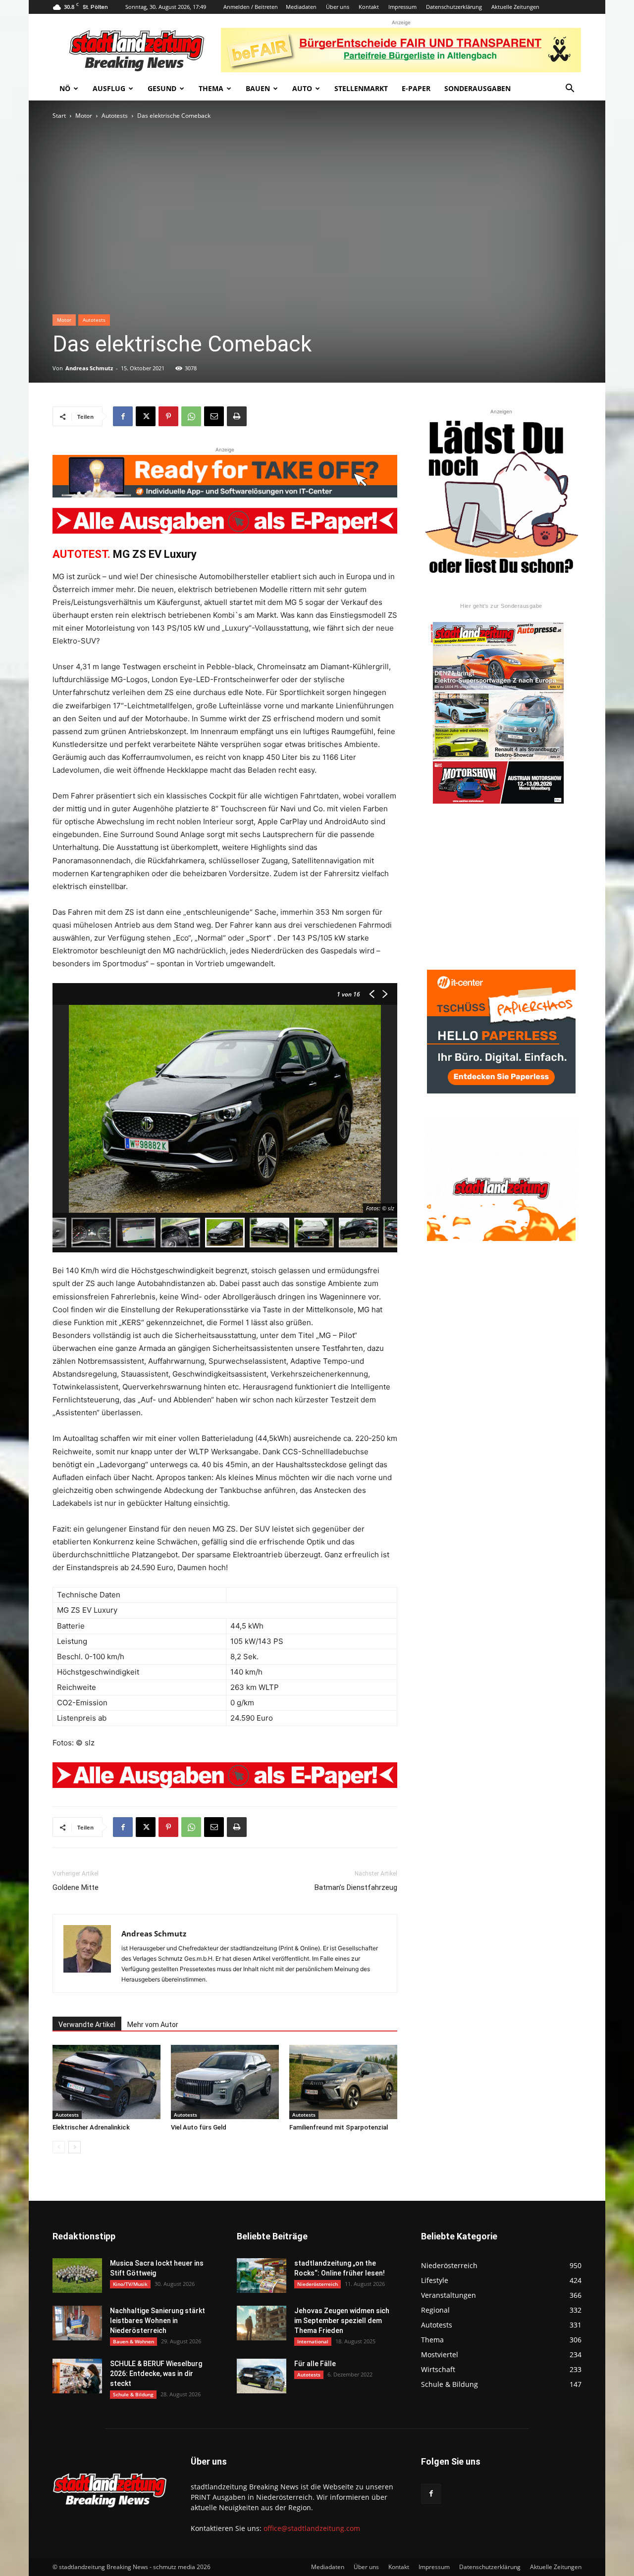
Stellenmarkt (361, 88)
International (313, 2341)
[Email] (214, 416)
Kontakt (369, 7)
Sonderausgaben (477, 88)
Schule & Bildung (133, 2394)
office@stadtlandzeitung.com (312, 2528)
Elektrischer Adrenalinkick (91, 2127)
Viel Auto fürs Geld (199, 2127)
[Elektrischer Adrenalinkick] (106, 2082)
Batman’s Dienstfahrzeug (356, 1887)
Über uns (338, 7)
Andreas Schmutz (89, 368)
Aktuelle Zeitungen (515, 7)
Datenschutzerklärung (454, 7)
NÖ (65, 88)
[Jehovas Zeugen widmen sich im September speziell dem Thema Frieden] (262, 2323)
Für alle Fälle (315, 2364)
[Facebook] (123, 416)
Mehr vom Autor (153, 2025)
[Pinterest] (168, 416)
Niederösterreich (317, 2284)
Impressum (402, 7)
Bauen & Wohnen (133, 2341)
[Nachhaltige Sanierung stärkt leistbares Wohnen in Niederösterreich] (77, 2323)
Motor (84, 116)
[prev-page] (59, 2147)
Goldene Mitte (76, 1887)
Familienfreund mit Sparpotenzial (339, 2127)
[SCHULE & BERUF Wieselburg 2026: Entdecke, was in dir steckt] (77, 2376)
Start (59, 116)
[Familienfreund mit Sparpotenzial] (343, 2082)
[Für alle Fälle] (262, 2376)
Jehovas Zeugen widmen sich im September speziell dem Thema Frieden (342, 2321)
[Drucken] (237, 416)
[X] (146, 416)
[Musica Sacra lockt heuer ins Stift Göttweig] (77, 2276)
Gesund (162, 88)
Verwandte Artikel (87, 2025)
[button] (570, 89)
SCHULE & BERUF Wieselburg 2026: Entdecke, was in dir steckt (156, 2374)
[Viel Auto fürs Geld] (225, 2082)
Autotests (115, 116)
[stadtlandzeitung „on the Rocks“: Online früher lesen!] (262, 2276)
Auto (302, 88)
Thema (211, 88)
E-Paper (416, 88)
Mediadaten (301, 7)
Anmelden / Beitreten (251, 7)
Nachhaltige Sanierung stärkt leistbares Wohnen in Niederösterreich (158, 2321)
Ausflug (109, 88)
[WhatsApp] (191, 416)
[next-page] (75, 2147)
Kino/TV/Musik (130, 2284)
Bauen (258, 88)
